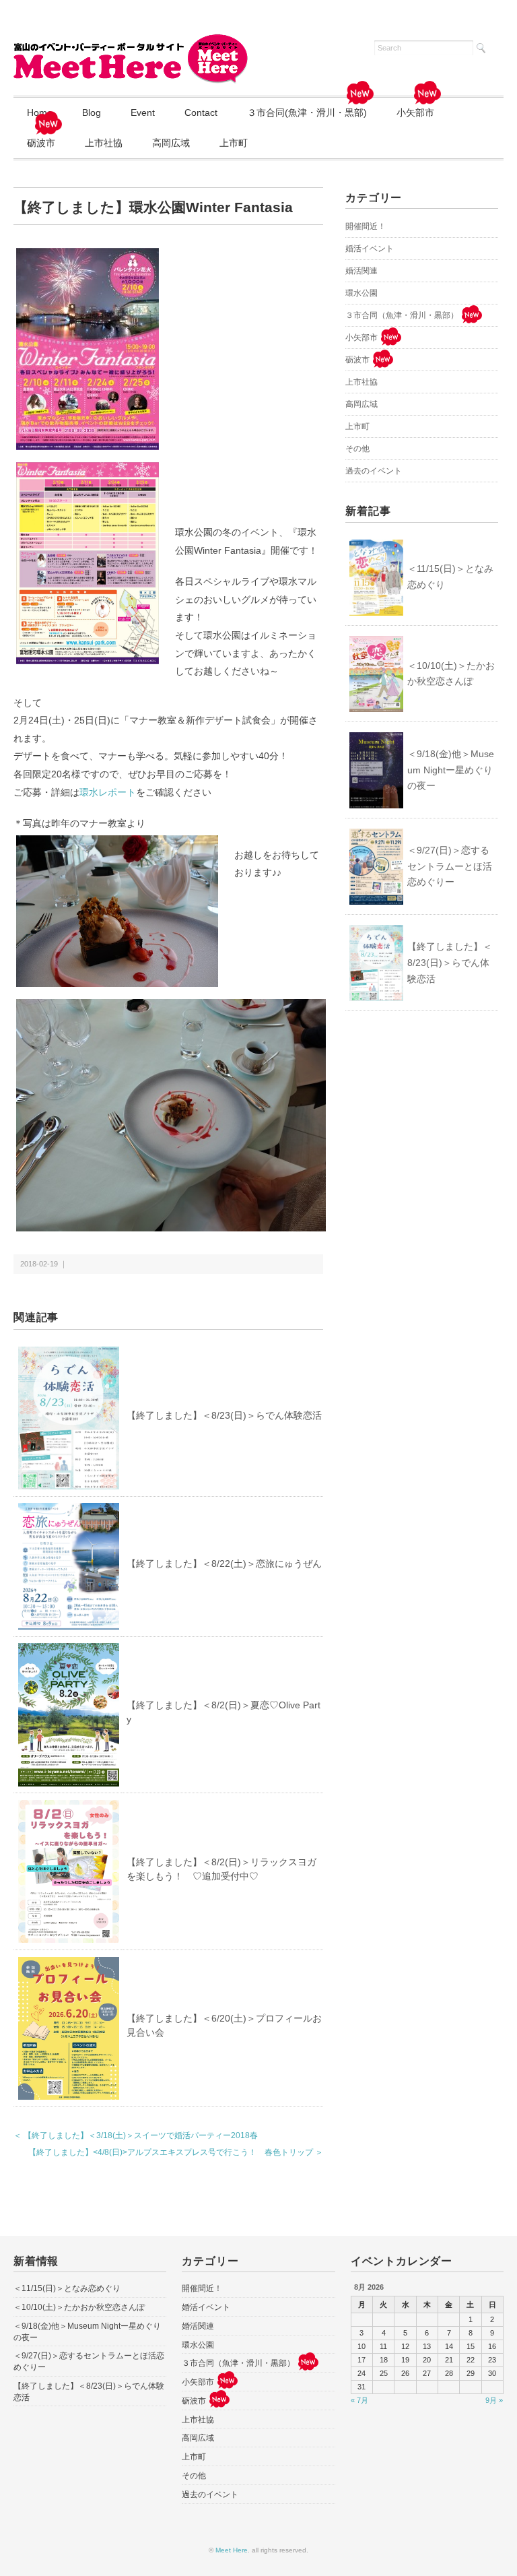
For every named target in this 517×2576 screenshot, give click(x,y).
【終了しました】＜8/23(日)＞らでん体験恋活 (224, 1415)
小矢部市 (415, 112)
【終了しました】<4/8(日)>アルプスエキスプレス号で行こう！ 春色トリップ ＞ (176, 2152)
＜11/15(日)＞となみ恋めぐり (450, 577)
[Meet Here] (131, 42)
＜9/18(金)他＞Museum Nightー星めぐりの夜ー (451, 770)
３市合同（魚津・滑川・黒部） (402, 315)
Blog (92, 112)
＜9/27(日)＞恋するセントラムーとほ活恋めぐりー (450, 866)
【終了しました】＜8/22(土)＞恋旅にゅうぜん (224, 1564)
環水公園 (361, 293)
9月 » (494, 2400)
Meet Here (232, 2550)
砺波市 (41, 143)
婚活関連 (361, 271)
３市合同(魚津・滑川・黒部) (307, 112)
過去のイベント (374, 471)
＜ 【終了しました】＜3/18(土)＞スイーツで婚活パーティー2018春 (136, 2135)
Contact (201, 112)
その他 (357, 449)
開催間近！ (366, 226)
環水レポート (108, 792)
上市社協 (104, 143)
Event (143, 112)
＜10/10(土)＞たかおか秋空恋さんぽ (451, 674)
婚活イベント (370, 249)
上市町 (234, 143)
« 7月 (359, 2400)
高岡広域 (171, 143)
